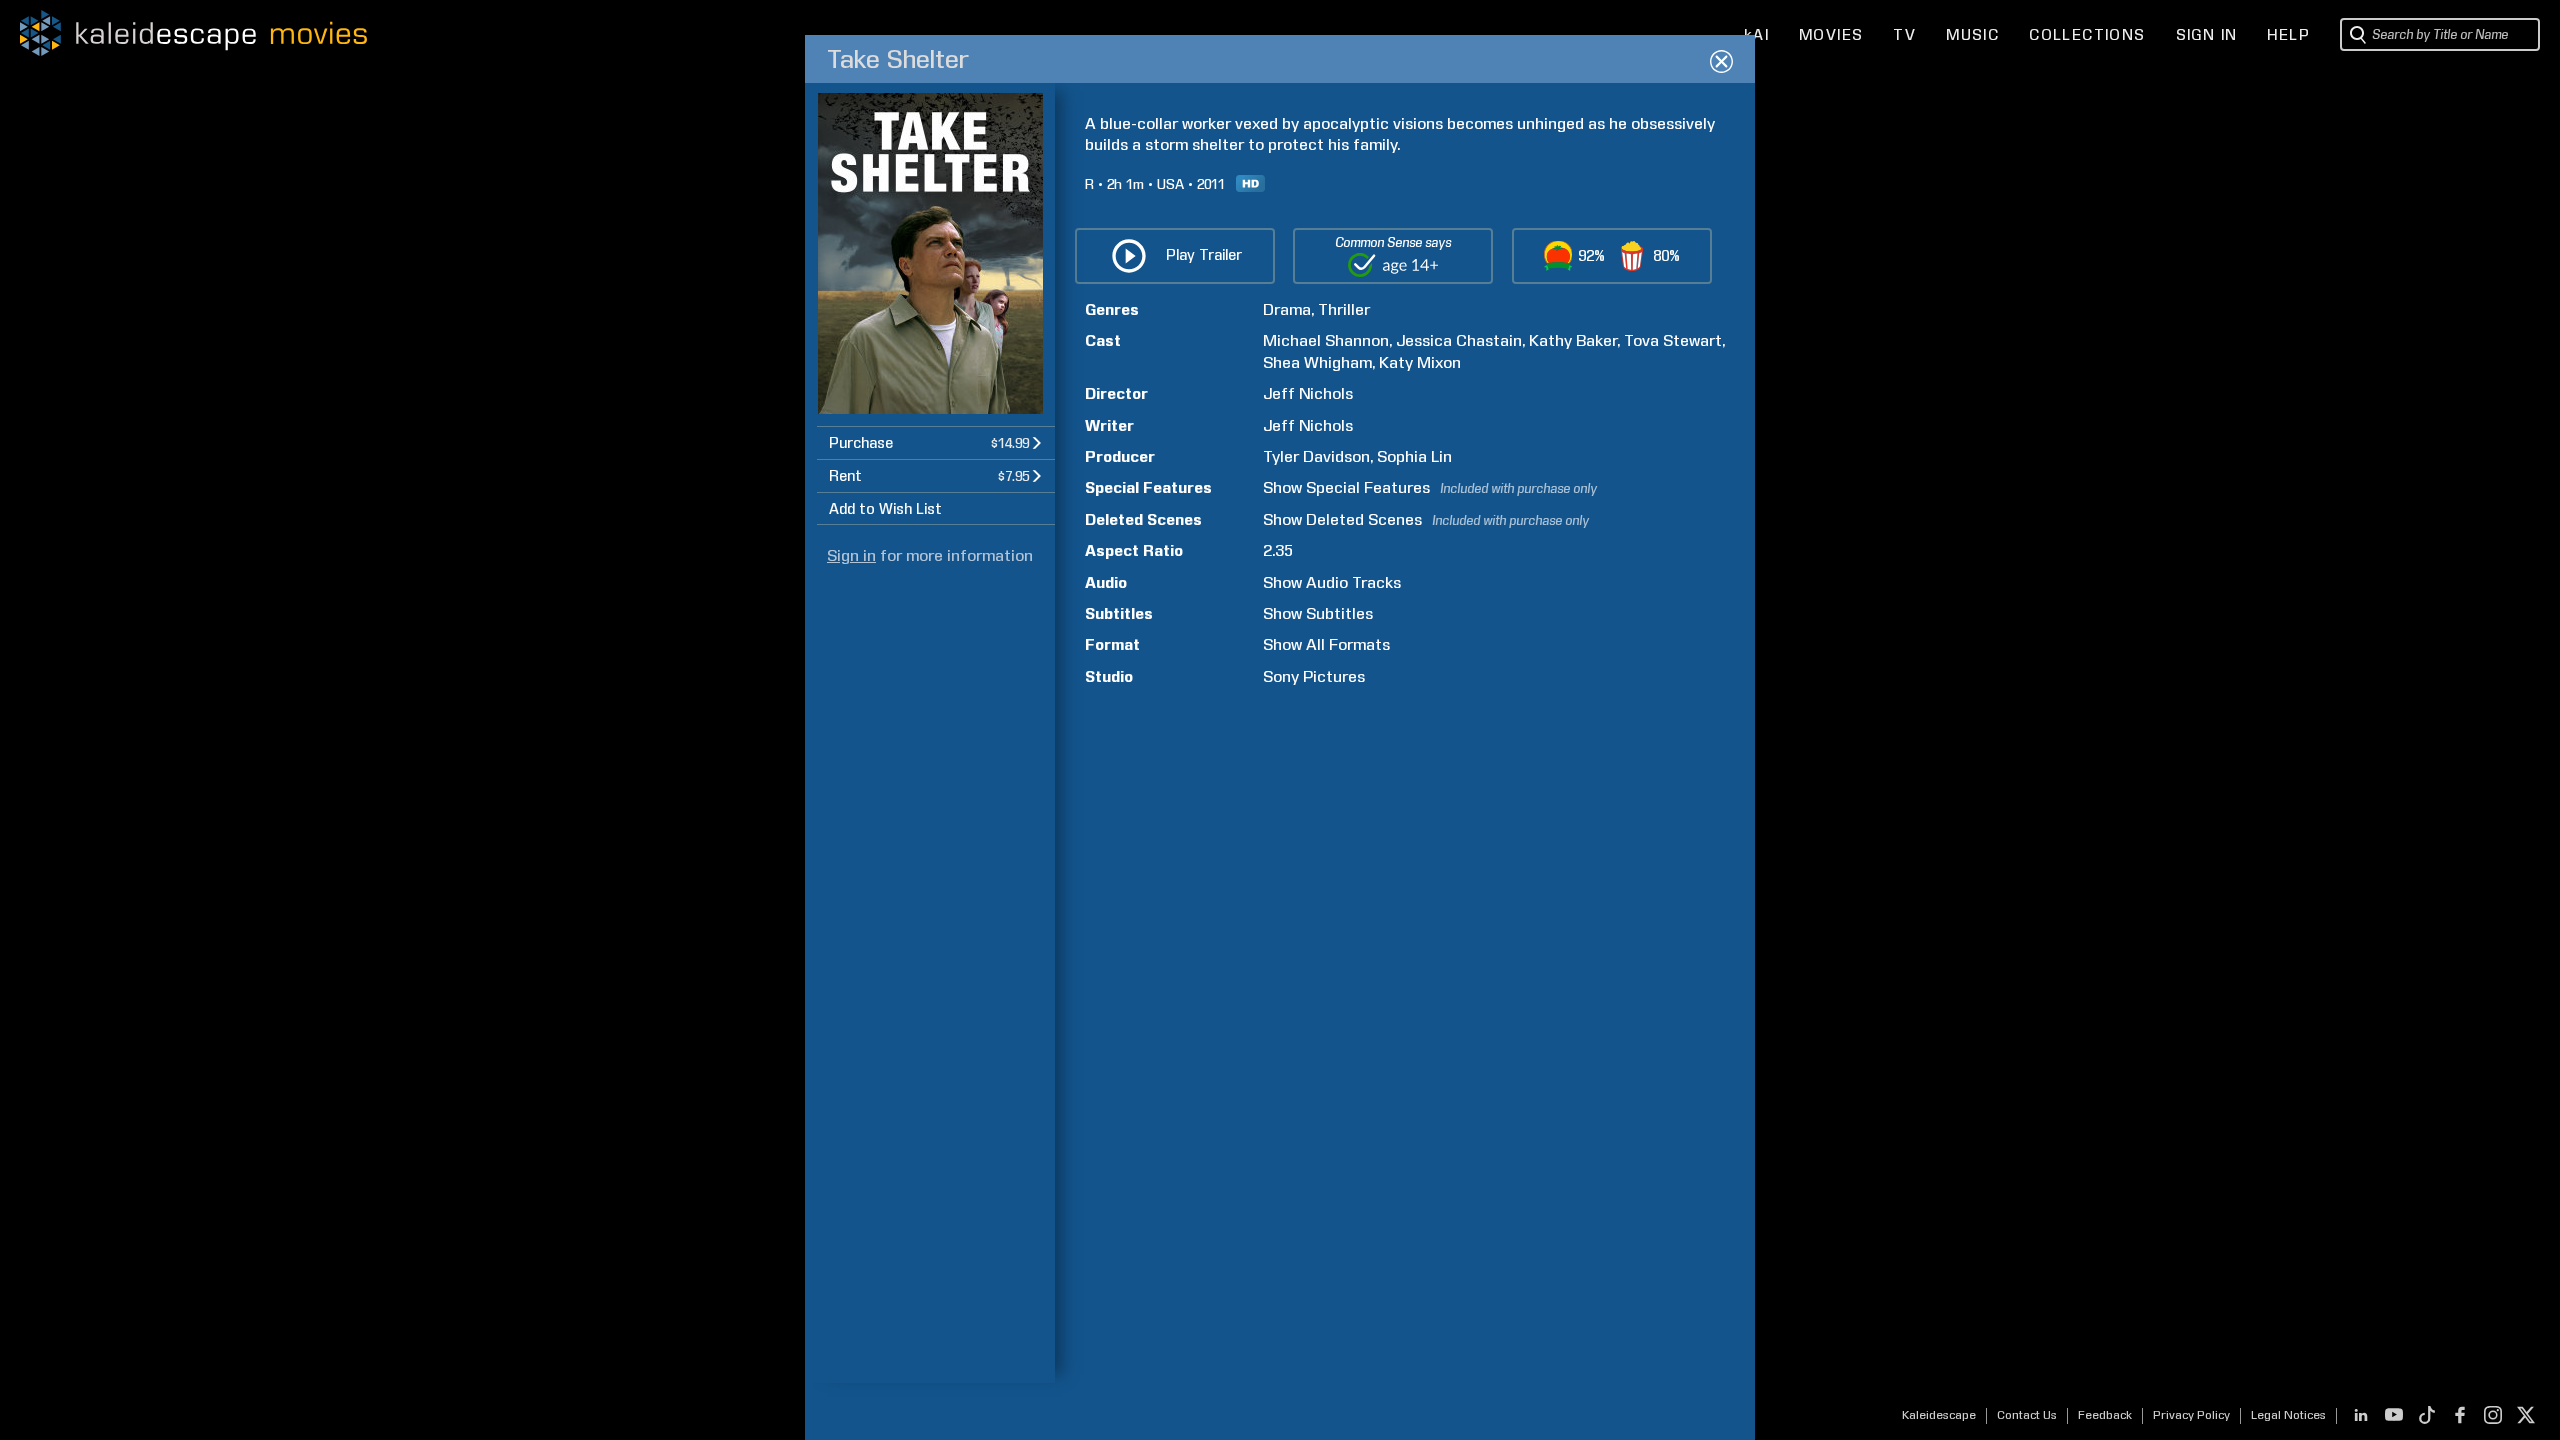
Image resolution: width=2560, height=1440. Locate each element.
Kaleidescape (1939, 1415)
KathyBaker (1573, 340)
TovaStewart (1673, 340)
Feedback (2105, 1415)
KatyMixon (1420, 362)
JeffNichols (1308, 393)
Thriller (1344, 309)
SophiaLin (1414, 456)
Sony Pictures (1314, 676)
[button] (936, 442)
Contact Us (2027, 1415)
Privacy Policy (2191, 1415)
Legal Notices (2288, 1415)
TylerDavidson (1316, 456)
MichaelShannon (1326, 340)
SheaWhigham (1317, 362)
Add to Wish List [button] (885, 509)
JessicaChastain (1459, 340)
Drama (1287, 309)
